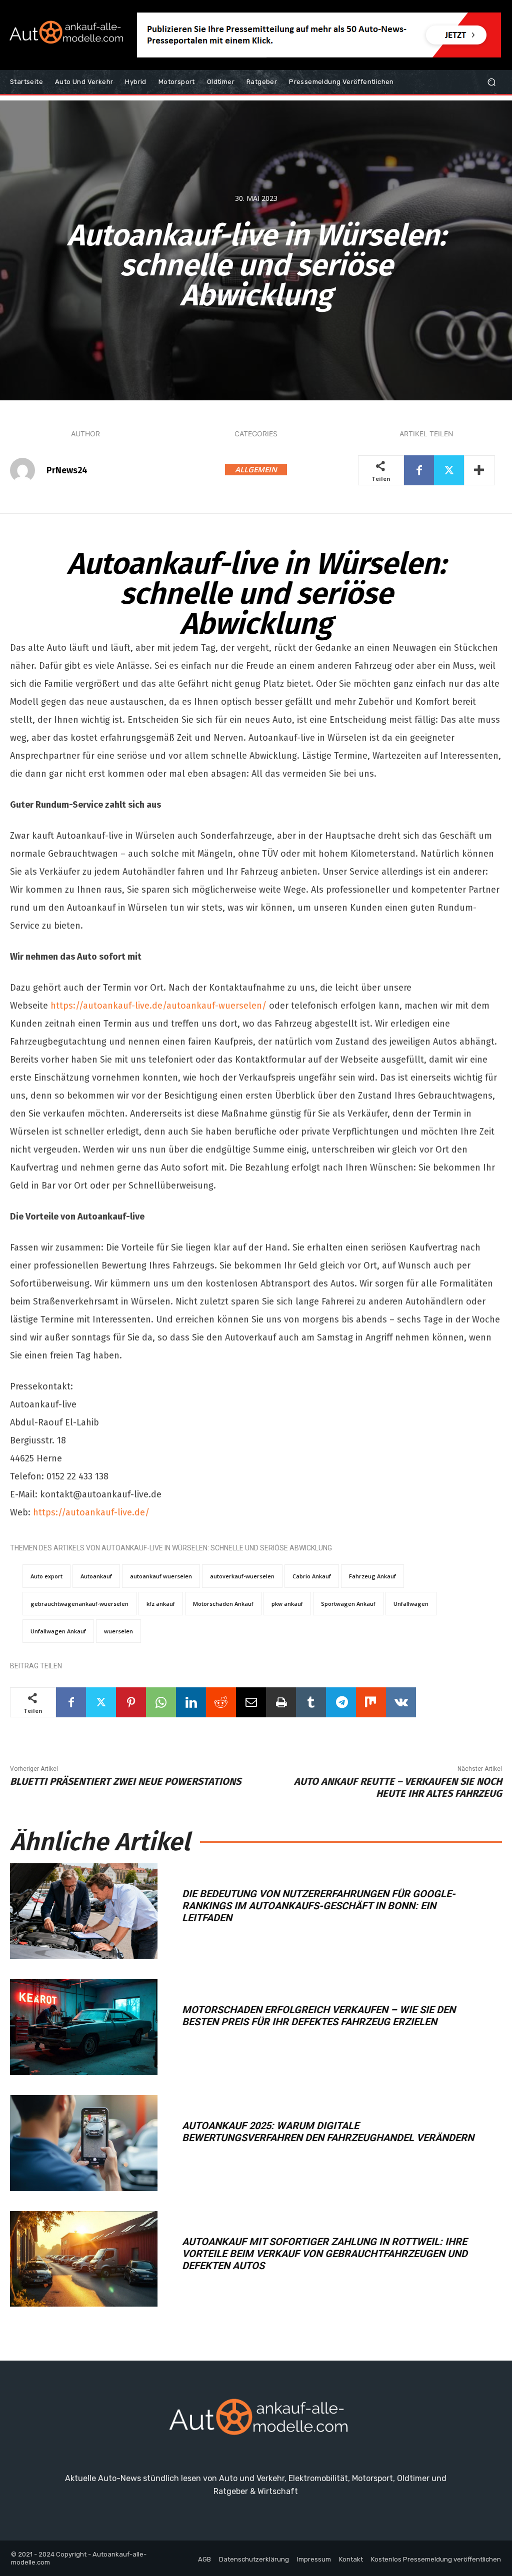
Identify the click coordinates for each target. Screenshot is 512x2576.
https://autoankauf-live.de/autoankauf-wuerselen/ (158, 1006)
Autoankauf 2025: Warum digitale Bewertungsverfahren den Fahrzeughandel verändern (328, 2132)
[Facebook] (419, 470)
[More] (479, 470)
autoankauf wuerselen (161, 1576)
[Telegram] (341, 1702)
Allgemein (256, 469)
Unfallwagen (411, 1604)
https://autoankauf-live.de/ (91, 1512)
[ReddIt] (221, 1702)
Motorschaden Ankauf (223, 1604)
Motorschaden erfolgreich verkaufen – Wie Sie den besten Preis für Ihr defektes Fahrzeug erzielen (319, 2016)
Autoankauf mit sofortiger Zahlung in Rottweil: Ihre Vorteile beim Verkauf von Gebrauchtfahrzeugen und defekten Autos (325, 2254)
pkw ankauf (287, 1604)
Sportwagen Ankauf (348, 1604)
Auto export (46, 1576)
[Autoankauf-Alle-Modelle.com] (256, 2421)
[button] (491, 82)
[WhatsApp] (161, 1702)
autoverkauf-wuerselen (242, 1576)
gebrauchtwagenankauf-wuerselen (79, 1604)
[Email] (251, 1702)
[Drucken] (281, 1702)
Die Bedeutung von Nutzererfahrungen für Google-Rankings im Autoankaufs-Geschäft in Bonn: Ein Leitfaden (319, 1906)
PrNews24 (67, 470)
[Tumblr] (311, 1702)
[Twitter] (449, 470)
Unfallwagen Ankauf (58, 1631)
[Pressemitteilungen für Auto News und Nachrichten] (65, 35)
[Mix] (371, 1702)
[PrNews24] (27, 470)
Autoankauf (96, 1576)
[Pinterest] (131, 1702)
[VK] (401, 1702)
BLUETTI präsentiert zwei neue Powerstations (125, 1781)
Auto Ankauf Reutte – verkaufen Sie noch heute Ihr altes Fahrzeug (398, 1787)
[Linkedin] (191, 1702)
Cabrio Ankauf (312, 1576)
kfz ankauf (161, 1604)
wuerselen (118, 1631)
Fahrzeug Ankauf (372, 1576)
